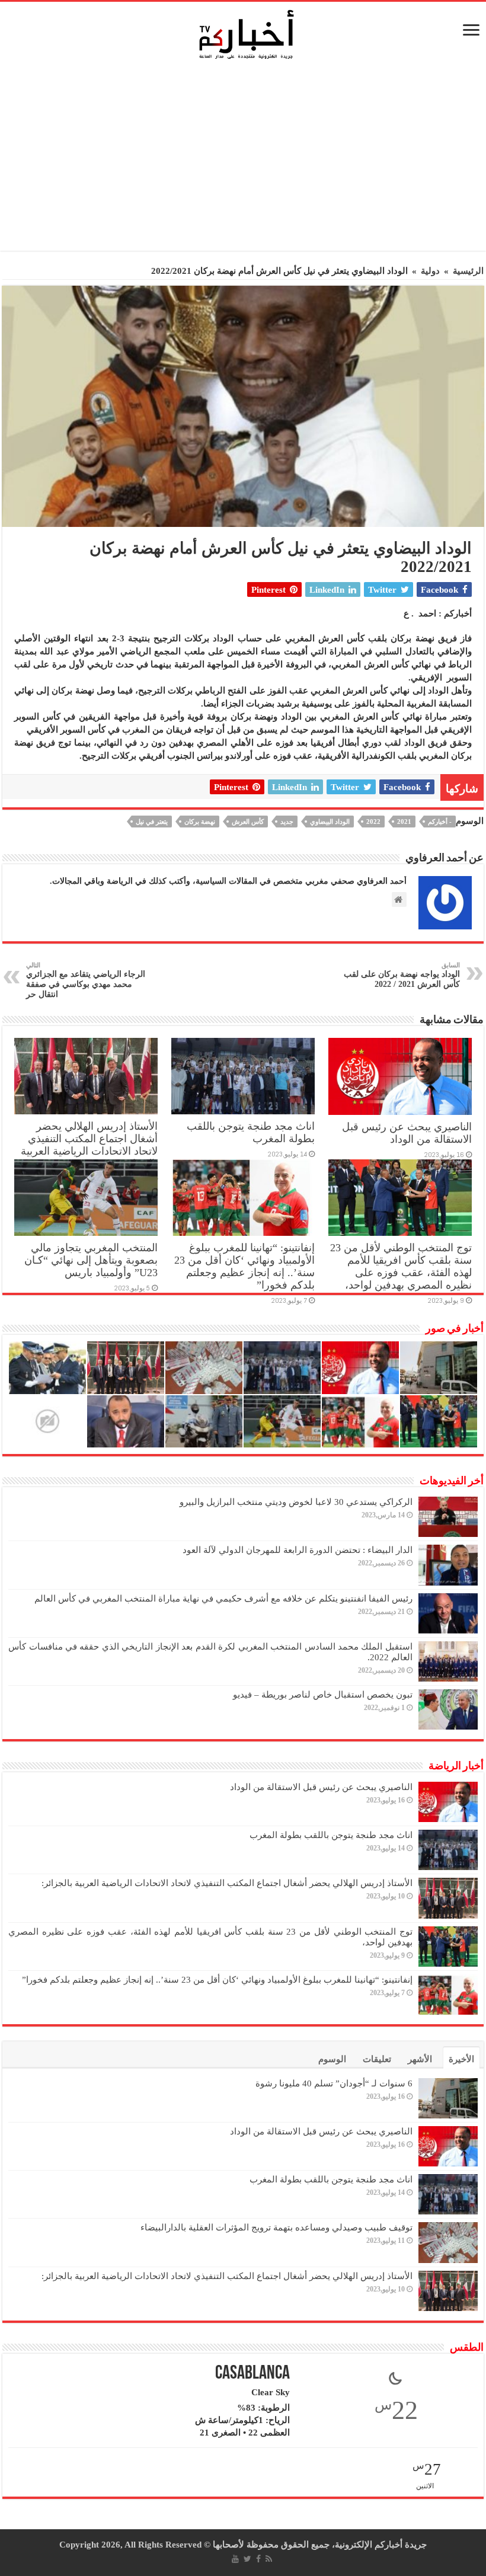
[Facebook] (258, 2559)
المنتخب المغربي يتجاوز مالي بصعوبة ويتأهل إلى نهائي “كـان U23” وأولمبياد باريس (91, 1260)
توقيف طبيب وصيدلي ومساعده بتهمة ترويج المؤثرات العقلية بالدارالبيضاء (276, 2227)
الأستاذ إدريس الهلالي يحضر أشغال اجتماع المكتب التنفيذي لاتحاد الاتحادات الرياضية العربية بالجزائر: (89, 1145)
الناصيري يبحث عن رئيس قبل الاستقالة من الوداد (407, 1133)
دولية (430, 271)
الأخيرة (461, 2059)
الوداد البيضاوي (330, 822)
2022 (373, 822)
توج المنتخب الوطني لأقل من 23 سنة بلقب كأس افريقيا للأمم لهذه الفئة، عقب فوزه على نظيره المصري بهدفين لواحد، (401, 1266)
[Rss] (269, 2559)
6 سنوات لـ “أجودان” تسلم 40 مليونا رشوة (334, 2083)
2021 (404, 822)
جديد (287, 822)
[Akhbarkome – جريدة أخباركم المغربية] (246, 34)
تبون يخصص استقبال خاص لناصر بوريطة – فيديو (323, 1695)
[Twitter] (247, 2559)
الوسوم (332, 2059)
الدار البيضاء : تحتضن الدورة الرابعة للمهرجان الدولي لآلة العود (298, 1550)
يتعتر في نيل (152, 822)
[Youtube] (235, 2559)
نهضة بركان (200, 822)
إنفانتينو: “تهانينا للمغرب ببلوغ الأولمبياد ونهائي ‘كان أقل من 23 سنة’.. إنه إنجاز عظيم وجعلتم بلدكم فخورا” (244, 1266)
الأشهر (420, 2059)
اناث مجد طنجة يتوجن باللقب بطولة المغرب (331, 1835)
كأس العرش (248, 822)
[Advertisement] (246, 159)
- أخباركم (440, 822)
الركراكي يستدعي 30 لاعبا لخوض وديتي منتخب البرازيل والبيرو (296, 1502)
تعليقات (377, 2059)
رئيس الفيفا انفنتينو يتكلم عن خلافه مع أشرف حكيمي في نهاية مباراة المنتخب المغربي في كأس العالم (223, 1599)
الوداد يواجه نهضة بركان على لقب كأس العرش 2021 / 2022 (402, 975)
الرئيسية (468, 271)
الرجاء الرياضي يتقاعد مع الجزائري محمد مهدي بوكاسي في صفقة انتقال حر (86, 980)
